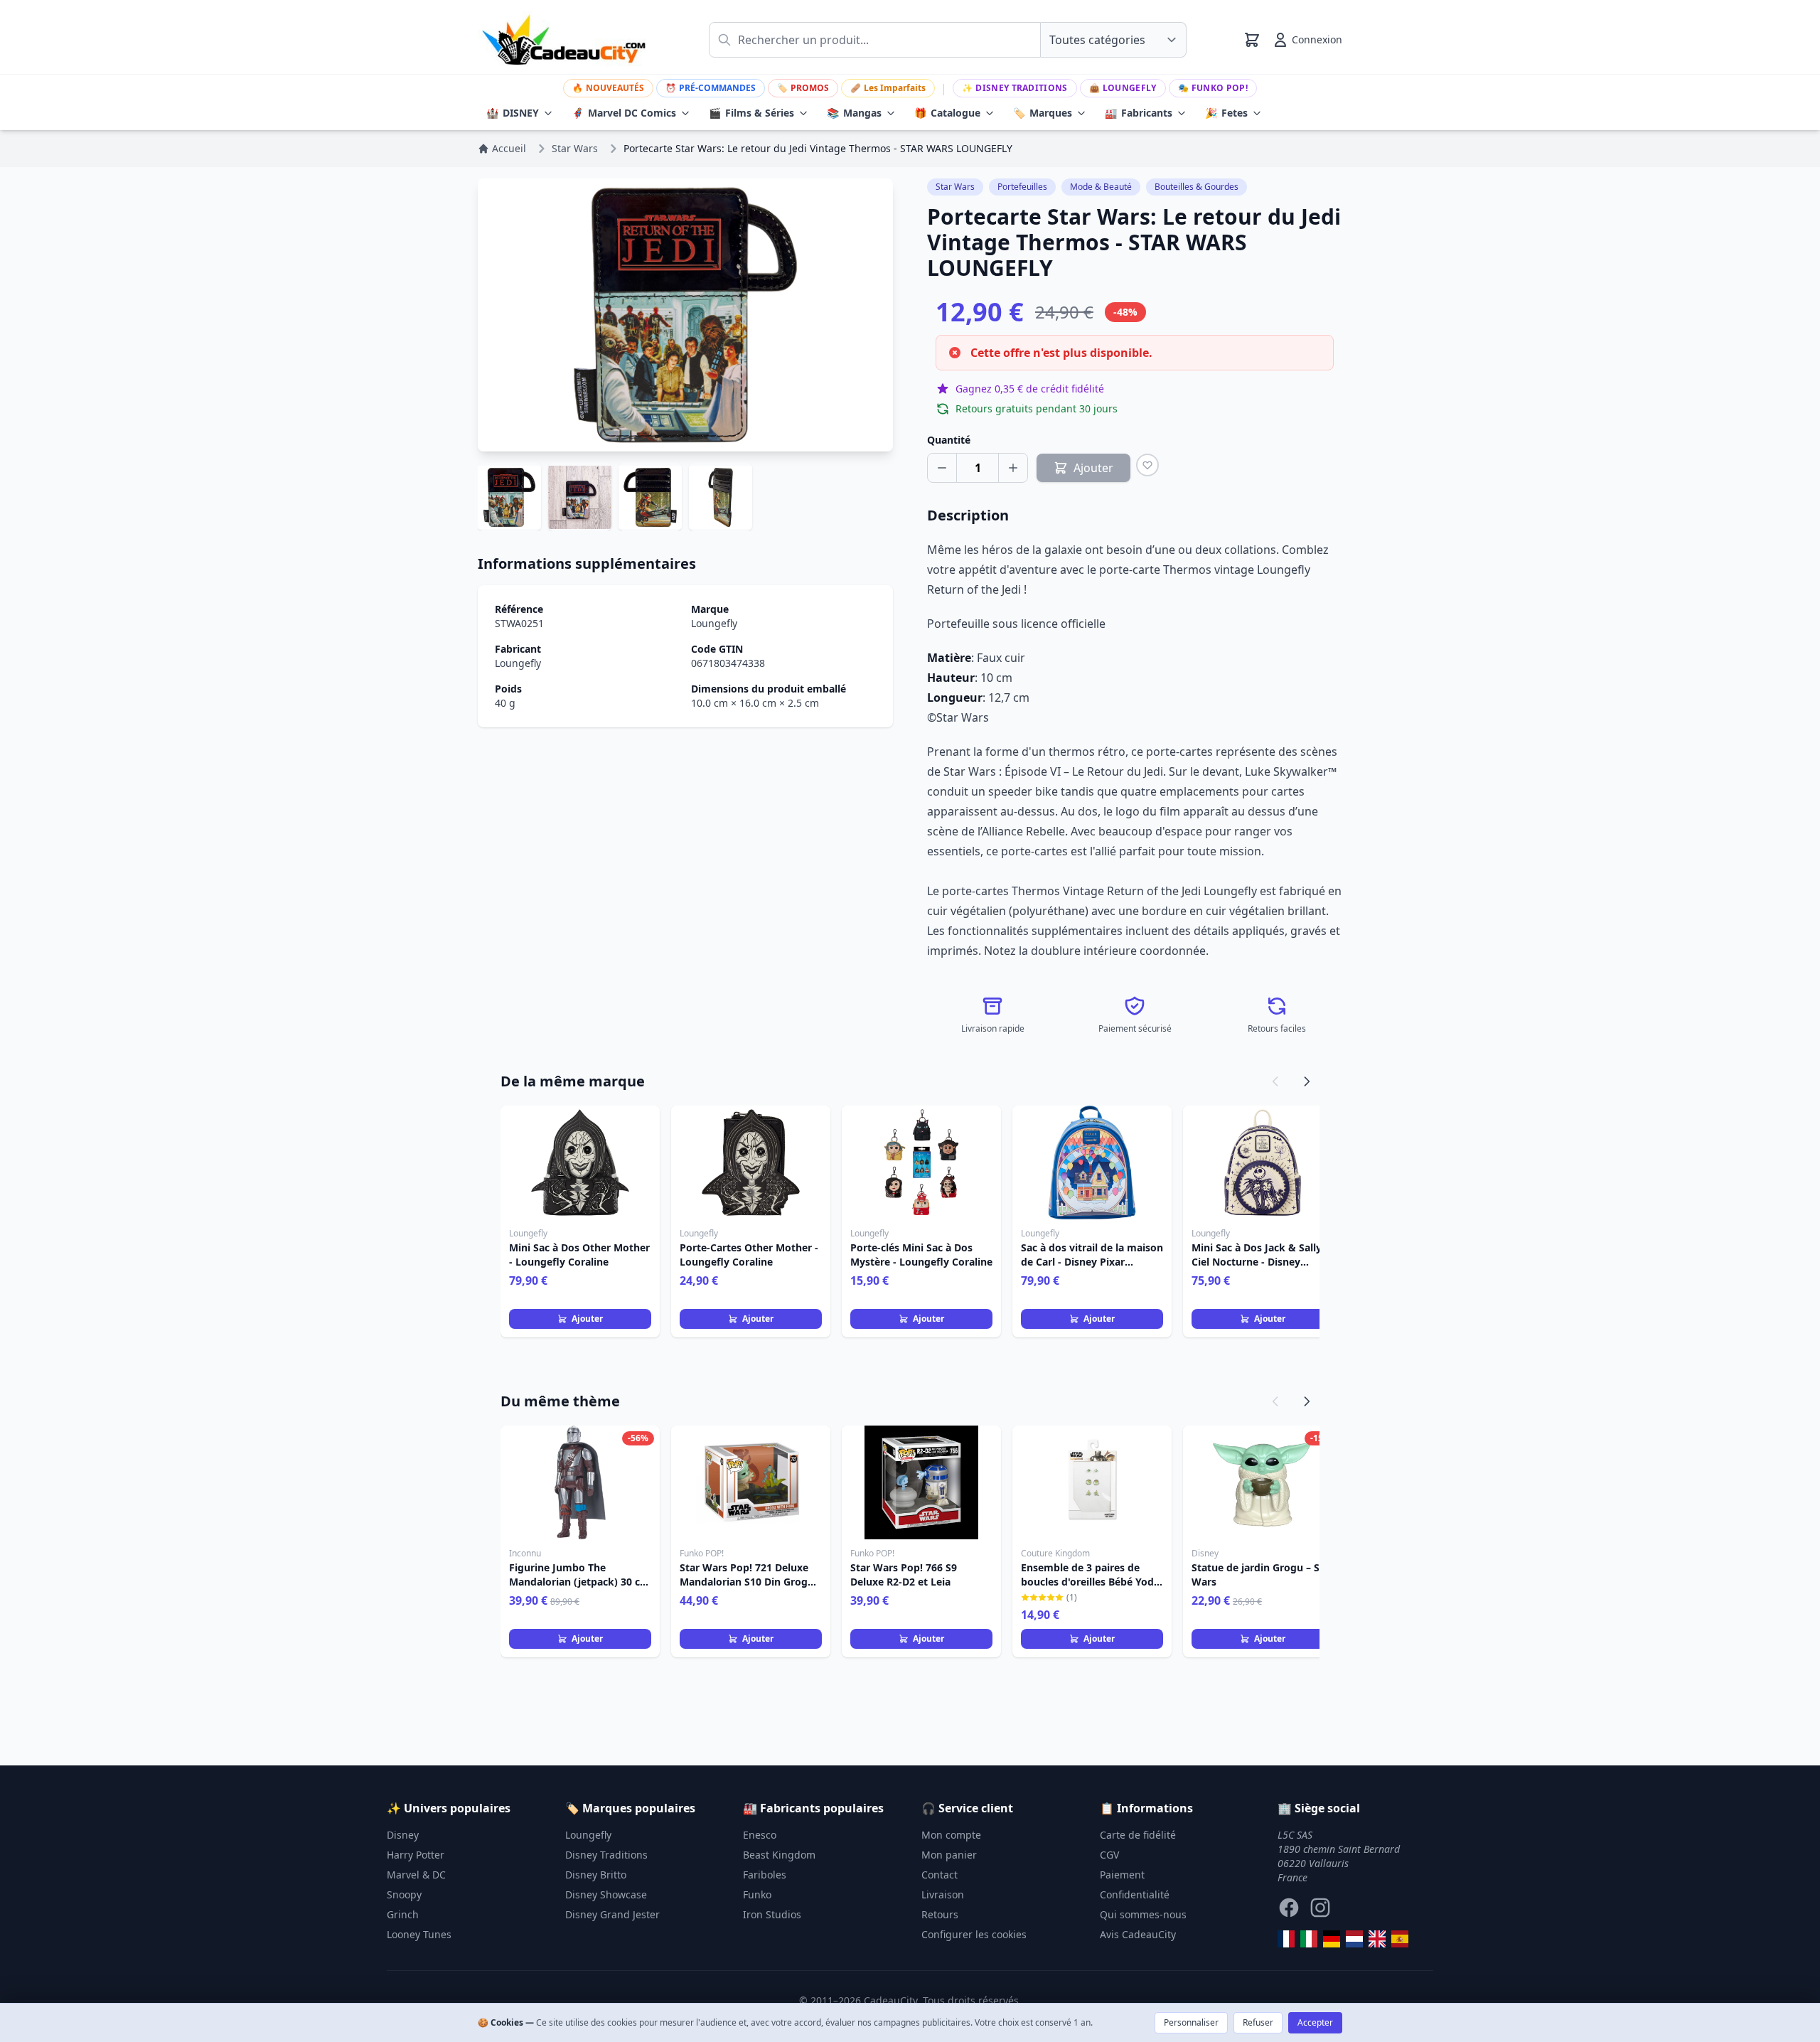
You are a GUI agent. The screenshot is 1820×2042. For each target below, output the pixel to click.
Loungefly (1123, 88)
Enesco (760, 1835)
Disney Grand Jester (612, 1914)
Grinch (403, 1914)
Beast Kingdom (779, 1855)
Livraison (943, 1894)
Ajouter (587, 1319)
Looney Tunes (419, 1934)
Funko (757, 1894)
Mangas (854, 113)
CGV (1109, 1855)
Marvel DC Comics (624, 113)
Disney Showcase (606, 1894)
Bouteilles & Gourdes (1197, 187)
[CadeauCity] (1286, 1939)
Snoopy (404, 1894)
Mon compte (951, 1835)
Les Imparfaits (888, 88)
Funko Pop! (1213, 88)
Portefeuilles (1022, 187)
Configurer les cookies (974, 1934)
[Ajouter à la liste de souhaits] (1147, 465)
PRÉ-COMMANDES (711, 88)
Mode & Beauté (1101, 187)
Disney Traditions (1015, 88)
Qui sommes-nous (1143, 1914)
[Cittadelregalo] (1309, 1939)
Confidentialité (1135, 1894)
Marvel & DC (416, 1875)
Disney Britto (596, 1875)
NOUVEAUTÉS (608, 88)
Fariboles (765, 1875)
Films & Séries (751, 113)
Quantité (949, 440)
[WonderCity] (1332, 1939)
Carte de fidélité (1138, 1835)
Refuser (1258, 2022)
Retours (940, 1914)
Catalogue (947, 113)
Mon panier (949, 1855)
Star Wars (955, 187)
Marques (1043, 113)
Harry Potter (416, 1855)
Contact (940, 1875)
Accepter (1315, 2022)
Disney (403, 1835)
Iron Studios (772, 1914)
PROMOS (803, 88)
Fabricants (1139, 113)
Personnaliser (1191, 2022)
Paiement (1122, 1875)
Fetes (1226, 113)
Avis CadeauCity (1138, 1934)
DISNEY (513, 113)
